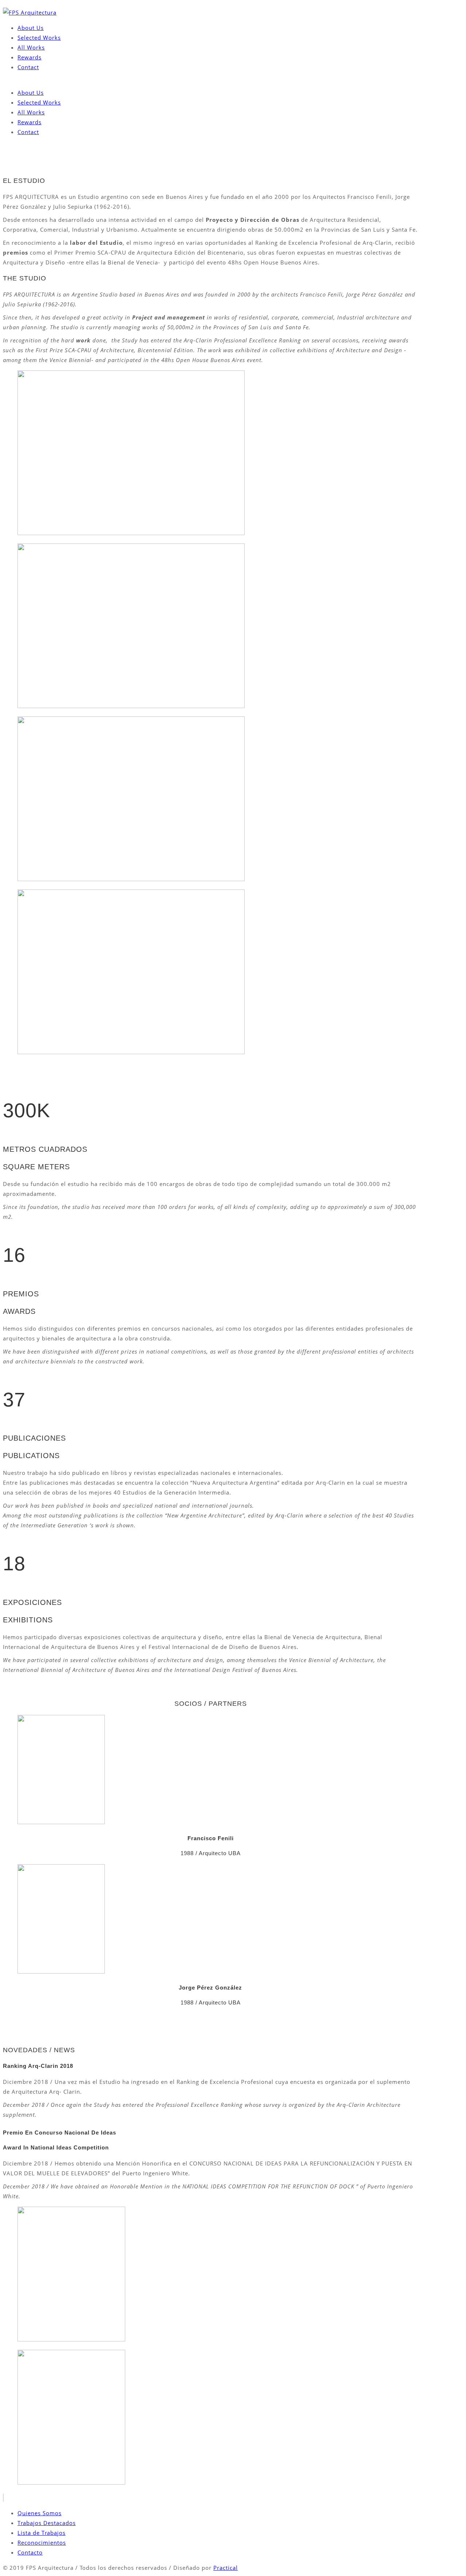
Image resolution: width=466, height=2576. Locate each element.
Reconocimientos (42, 2542)
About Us (31, 28)
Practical (226, 2568)
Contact (28, 67)
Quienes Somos (40, 2513)
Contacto (30, 2552)
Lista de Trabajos (42, 2533)
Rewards (29, 57)
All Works (31, 47)
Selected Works (39, 38)
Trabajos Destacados (47, 2523)
